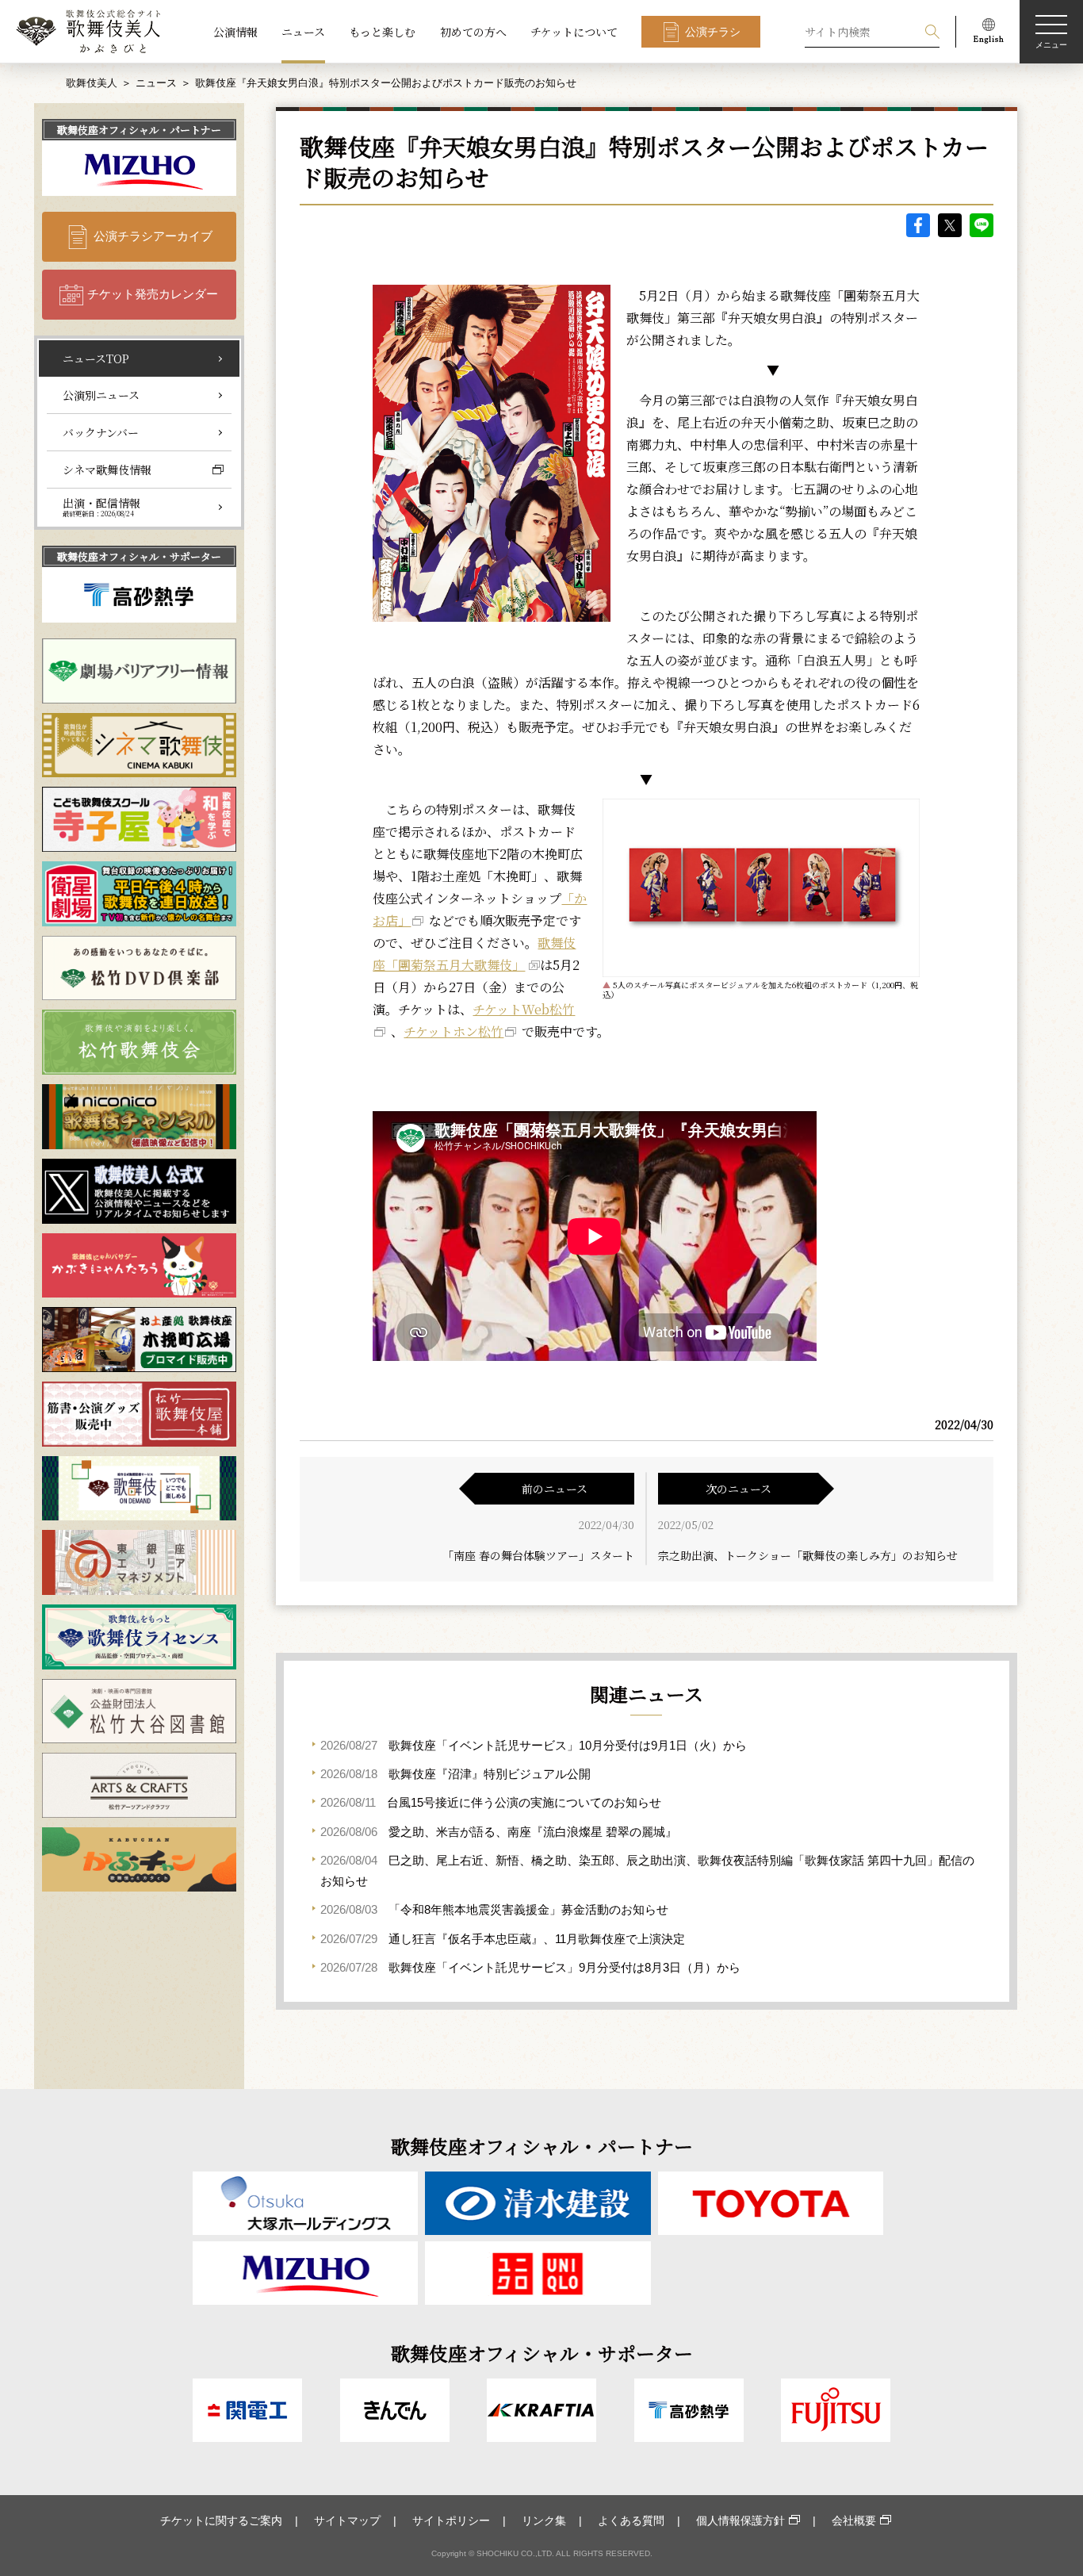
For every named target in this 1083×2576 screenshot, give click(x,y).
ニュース (303, 32)
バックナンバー (101, 432)
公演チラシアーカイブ (153, 236)
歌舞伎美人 (92, 83)
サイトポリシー (451, 2520)
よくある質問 (631, 2520)
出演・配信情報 (101, 507)
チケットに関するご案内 (221, 2520)
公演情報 (235, 32)
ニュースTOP (96, 358)
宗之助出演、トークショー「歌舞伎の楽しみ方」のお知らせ (808, 1555)
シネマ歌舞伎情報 (107, 470)
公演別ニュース (101, 395)
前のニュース (555, 1489)
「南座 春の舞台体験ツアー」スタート (538, 1555)
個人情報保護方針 (740, 2520)
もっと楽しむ (382, 32)
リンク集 (544, 2520)
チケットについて (574, 32)
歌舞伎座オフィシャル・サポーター (139, 556)
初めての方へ (473, 32)
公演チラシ (713, 32)
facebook (918, 225)
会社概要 (854, 2520)
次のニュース (739, 1489)
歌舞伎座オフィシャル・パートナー (139, 130)
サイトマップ (347, 2520)
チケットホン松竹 (453, 1031)
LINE (982, 225)
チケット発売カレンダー (153, 294)
